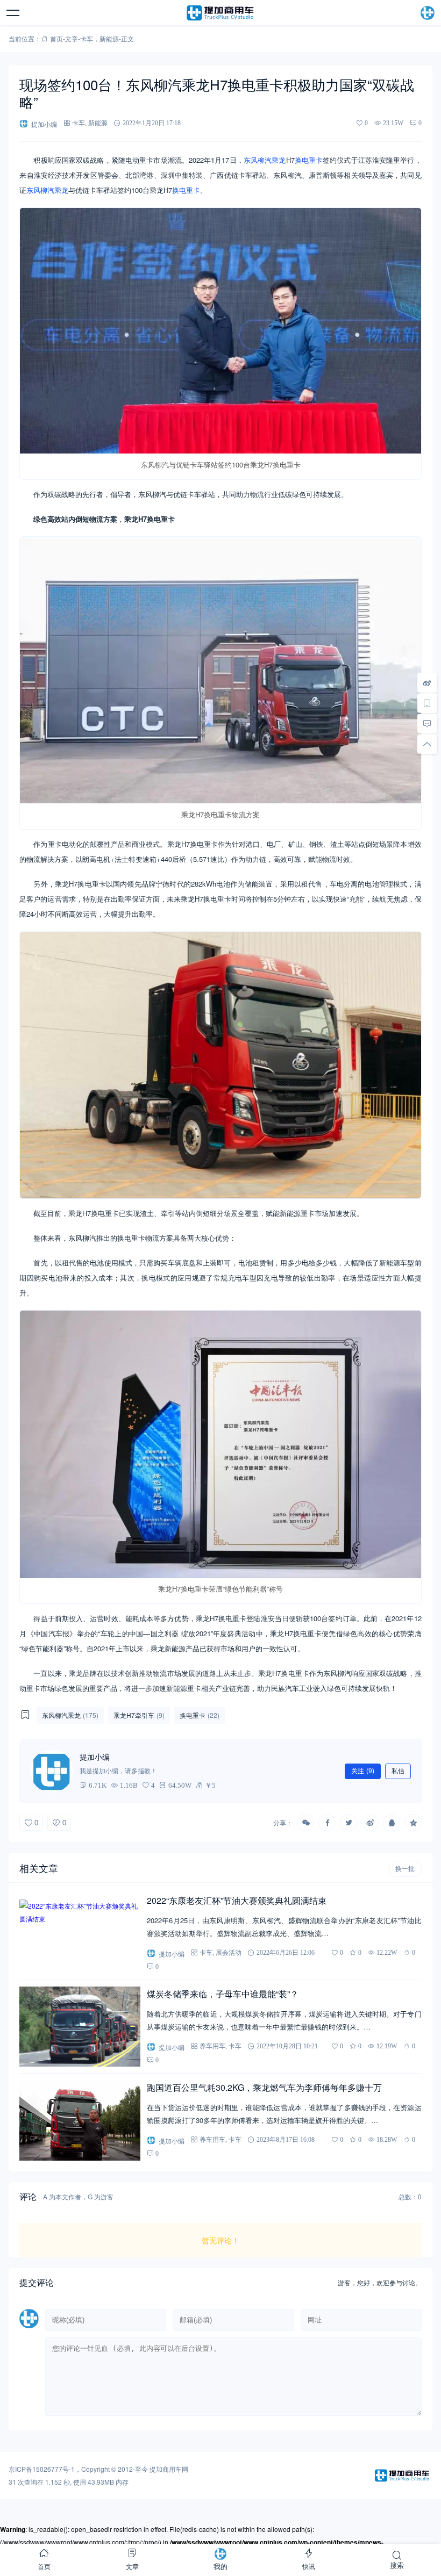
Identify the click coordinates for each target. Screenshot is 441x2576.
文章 (72, 38)
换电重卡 (309, 160)
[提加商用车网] (220, 13)
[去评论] (427, 724)
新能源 (109, 38)
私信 (398, 1771)
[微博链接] (427, 683)
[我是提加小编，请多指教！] (52, 1771)
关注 (363, 1771)
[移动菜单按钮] (13, 13)
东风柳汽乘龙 (265, 160)
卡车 (87, 38)
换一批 (405, 1869)
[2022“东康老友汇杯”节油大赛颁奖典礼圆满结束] (80, 1933)
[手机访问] (427, 703)
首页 (56, 38)
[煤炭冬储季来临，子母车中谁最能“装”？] (80, 2027)
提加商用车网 (169, 2469)
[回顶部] (427, 744)
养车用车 (212, 2046)
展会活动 (229, 1952)
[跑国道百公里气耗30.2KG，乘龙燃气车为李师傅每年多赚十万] (80, 2120)
